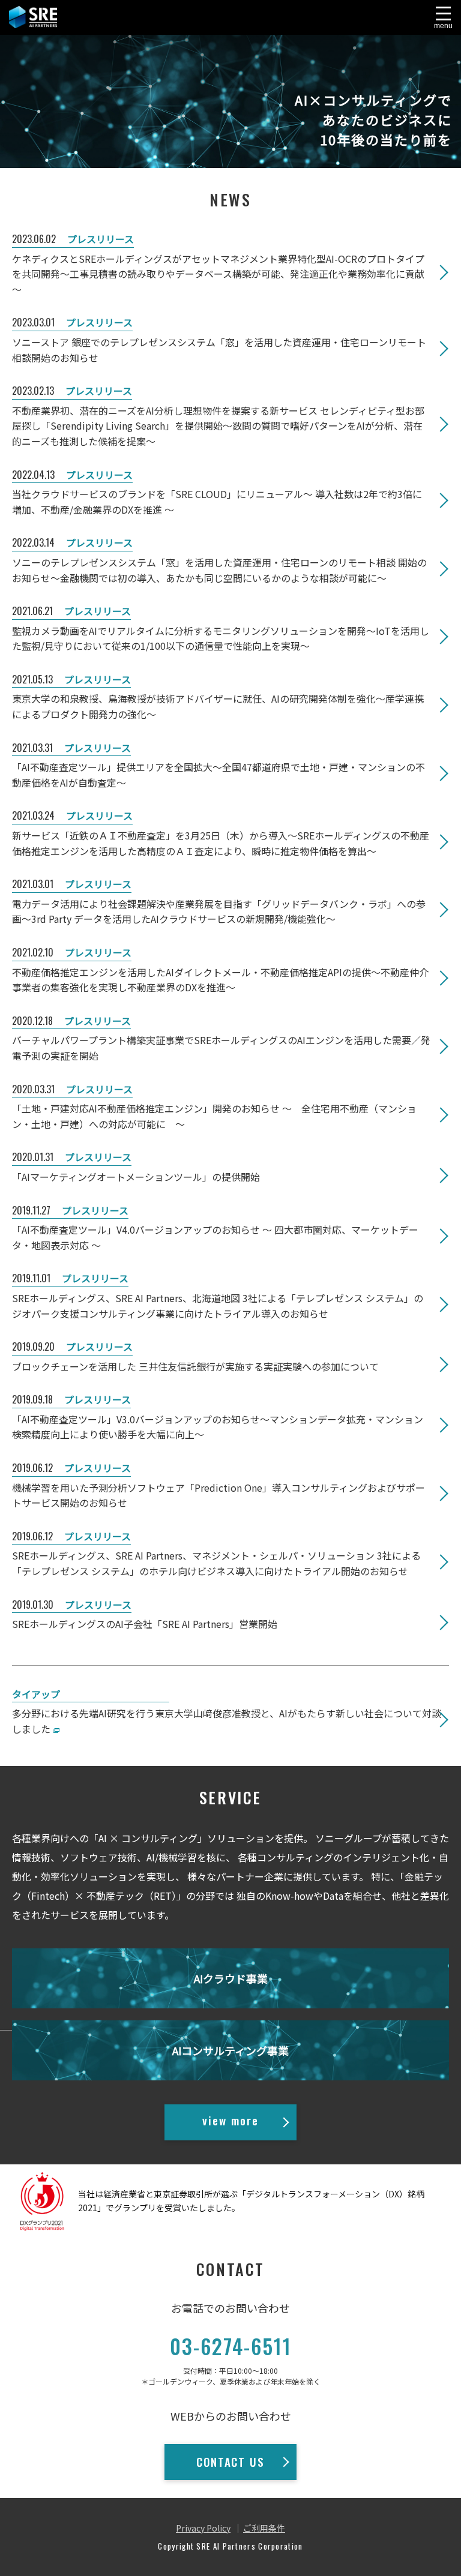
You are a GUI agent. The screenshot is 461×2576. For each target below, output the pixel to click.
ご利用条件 (264, 2528)
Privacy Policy (203, 2528)
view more (230, 2120)
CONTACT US (230, 2461)
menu (443, 26)
